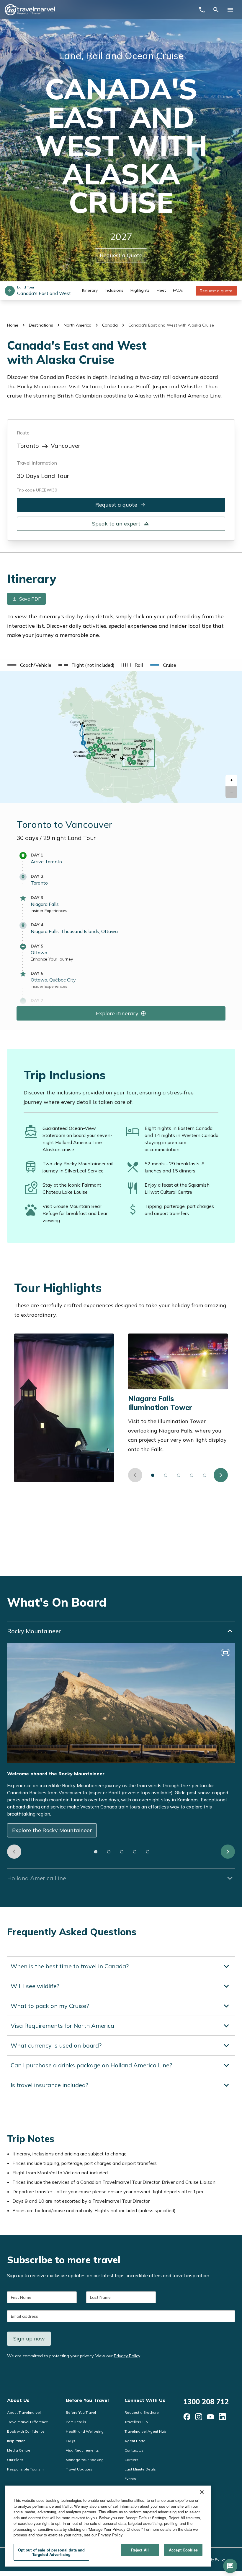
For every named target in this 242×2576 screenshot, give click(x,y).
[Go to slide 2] (166, 1475)
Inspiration (16, 2441)
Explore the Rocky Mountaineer (52, 1830)
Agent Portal (135, 2441)
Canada (110, 325)
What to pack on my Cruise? (50, 2006)
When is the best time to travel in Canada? (70, 1966)
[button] (231, 780)
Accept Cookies (183, 2550)
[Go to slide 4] (192, 1475)
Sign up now (29, 2339)
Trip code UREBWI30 (37, 490)
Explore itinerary (117, 1013)
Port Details (76, 2422)
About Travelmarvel (24, 2412)
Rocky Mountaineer (34, 1631)
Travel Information (37, 463)
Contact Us (134, 2450)
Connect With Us (145, 2400)
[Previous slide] (135, 1475)
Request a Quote (121, 255)
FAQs (178, 290)
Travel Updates (79, 2469)
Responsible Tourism (25, 2469)
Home (13, 325)
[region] (108, 2526)
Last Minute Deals (140, 2469)
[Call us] (202, 10)
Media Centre (19, 2450)
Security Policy (213, 2559)
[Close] (202, 2492)
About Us (18, 2400)
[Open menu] (230, 10)
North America (78, 325)
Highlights (140, 290)
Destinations (41, 325)
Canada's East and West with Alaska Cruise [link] (171, 325)
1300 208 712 (206, 2402)
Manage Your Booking (85, 2460)
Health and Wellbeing (85, 2431)
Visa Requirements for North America (62, 2026)
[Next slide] (221, 1475)
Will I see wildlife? (35, 1986)
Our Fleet (15, 2460)
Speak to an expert (116, 524)
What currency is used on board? (56, 2045)
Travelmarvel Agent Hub (145, 2431)
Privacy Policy (127, 2356)
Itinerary (90, 290)
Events (130, 2479)
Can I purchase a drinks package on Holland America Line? (91, 2065)
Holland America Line (37, 1878)
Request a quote (216, 291)
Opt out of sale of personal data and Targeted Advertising (51, 2552)
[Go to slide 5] (205, 1475)
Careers (131, 2460)
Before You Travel (87, 2400)
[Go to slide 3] (179, 1475)
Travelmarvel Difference (28, 2422)
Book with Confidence (26, 2431)
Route (23, 433)
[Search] (216, 10)
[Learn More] (187, 2417)
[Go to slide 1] (153, 1475)
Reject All (140, 2550)
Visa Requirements (82, 2450)
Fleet (161, 290)
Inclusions (114, 290)
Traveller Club (136, 2422)
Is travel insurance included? (49, 2085)
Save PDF (30, 599)
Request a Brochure (142, 2412)
